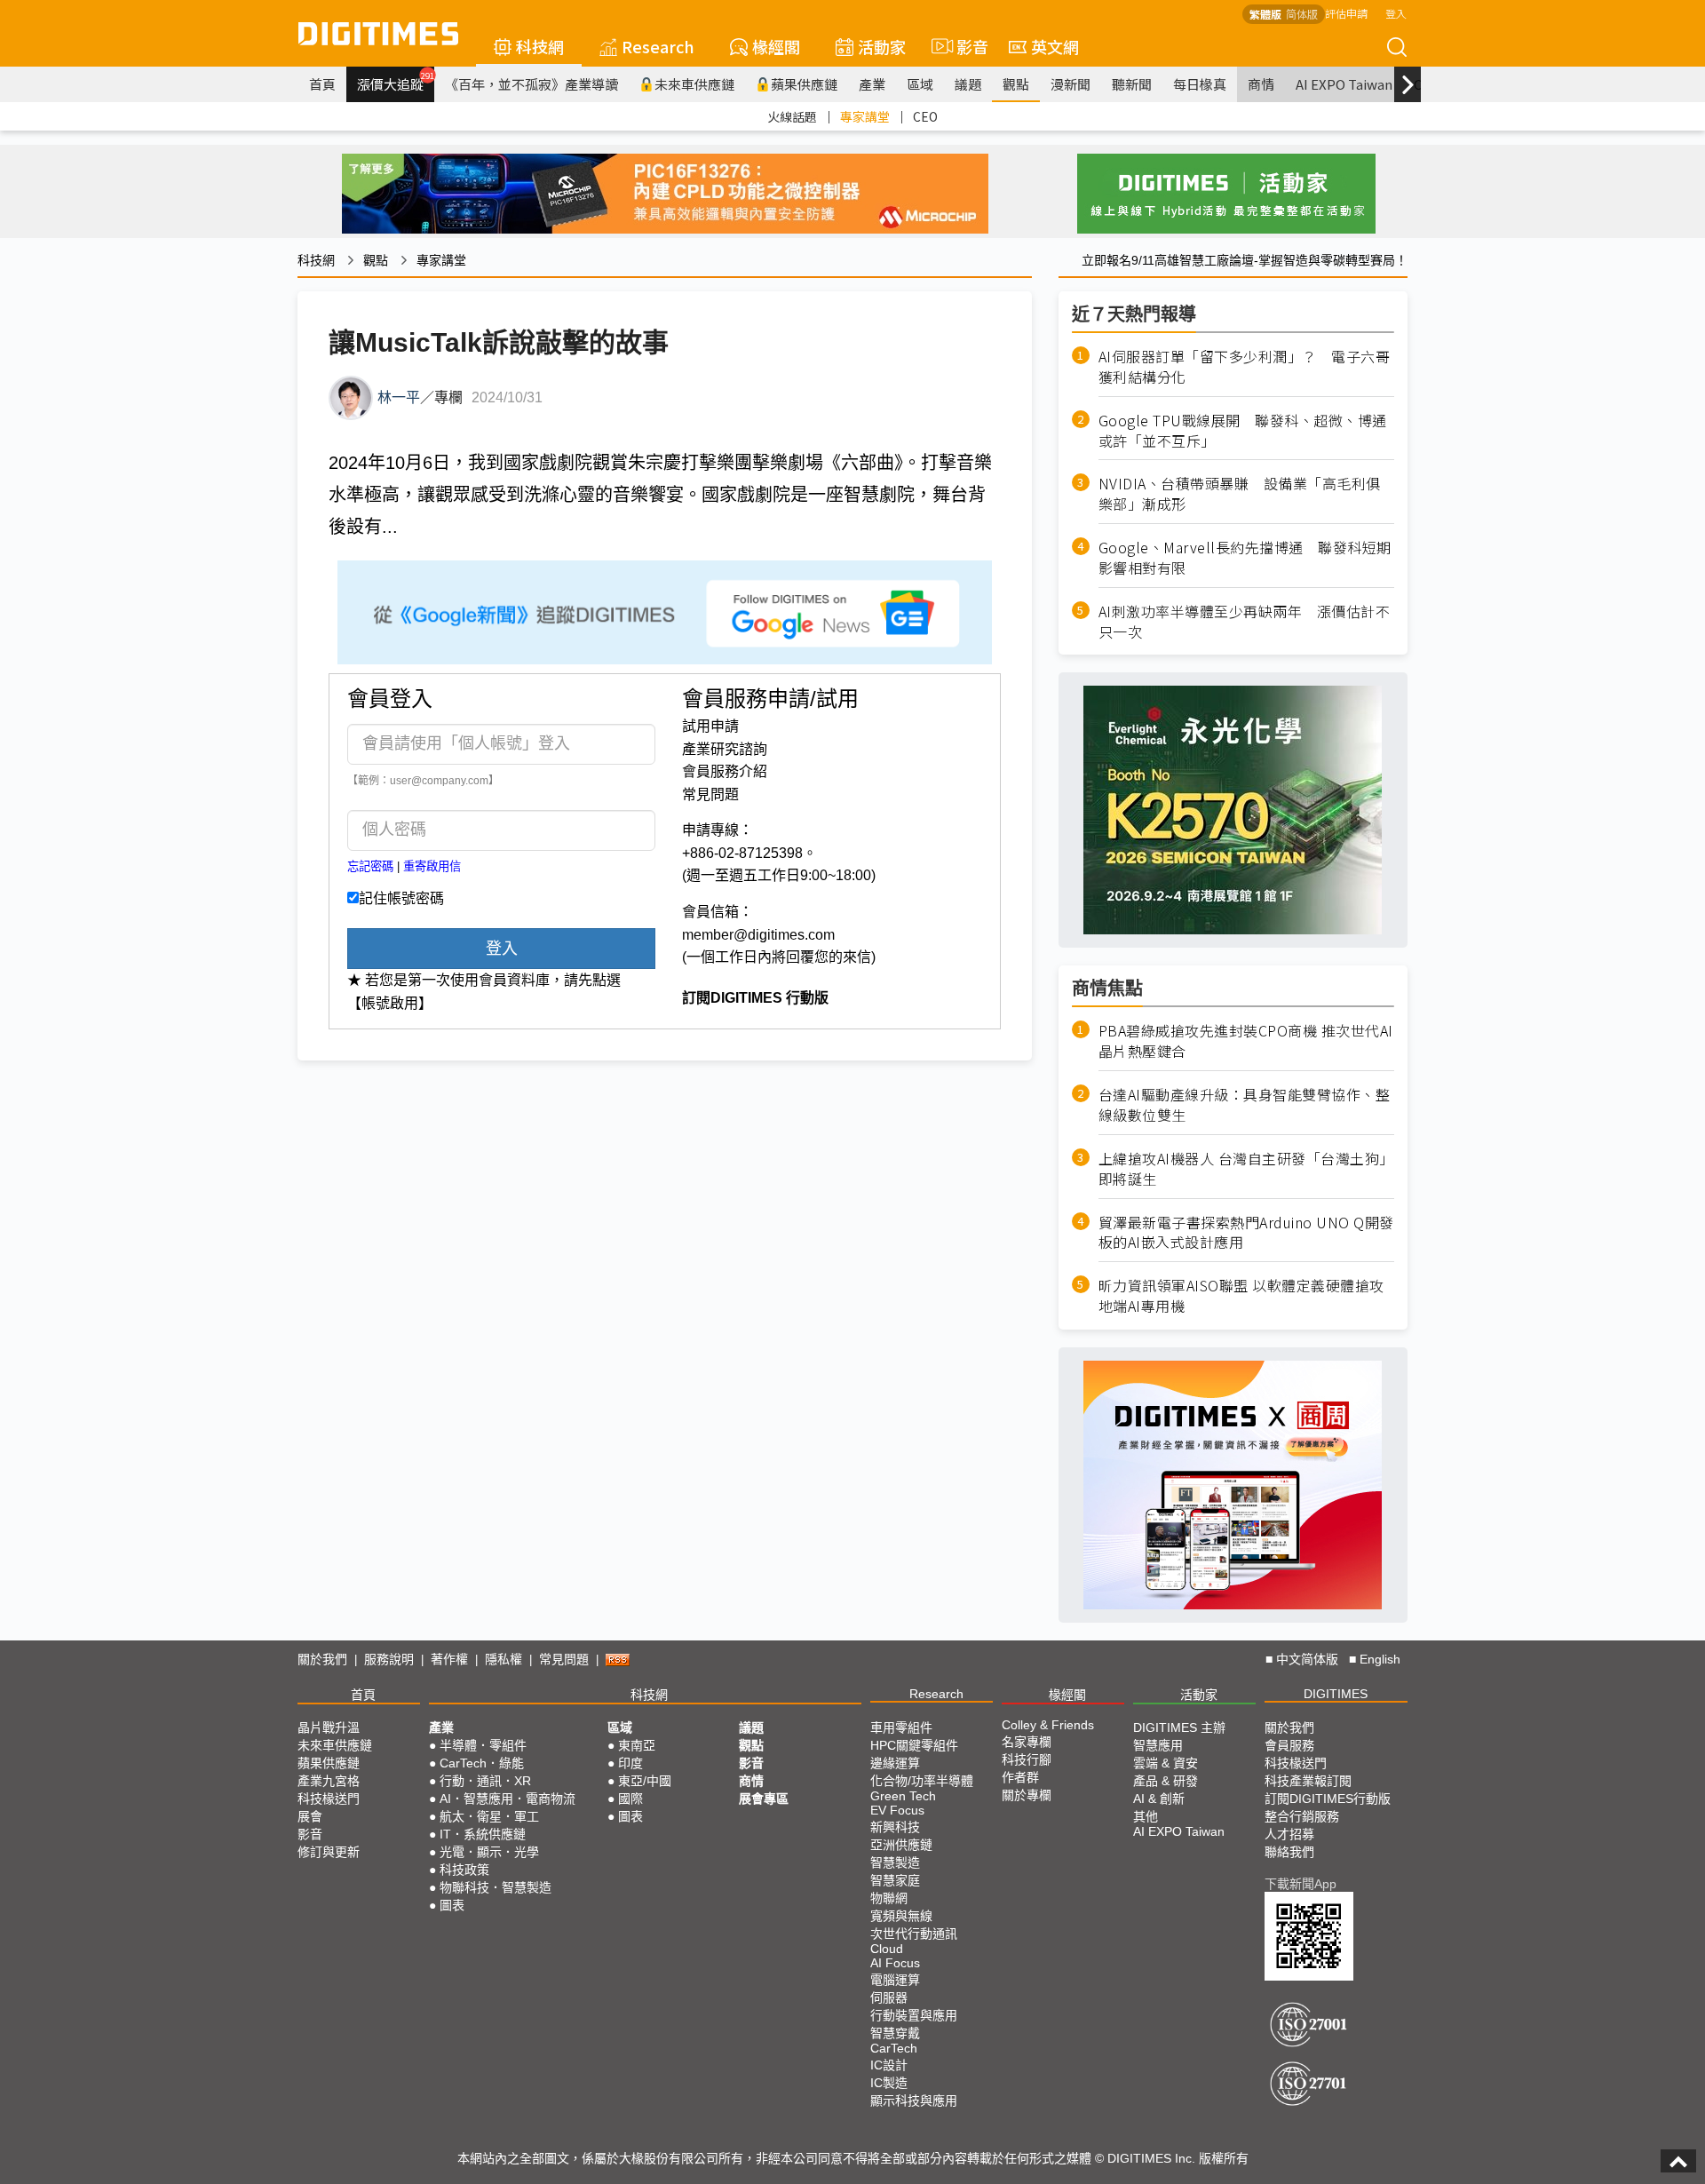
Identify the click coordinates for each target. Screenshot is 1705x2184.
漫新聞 (1071, 84)
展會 (310, 1816)
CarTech (894, 2048)
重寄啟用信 (432, 866)
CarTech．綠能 (482, 1763)
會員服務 (1289, 1745)
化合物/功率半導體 (922, 1781)
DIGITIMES (1336, 1694)
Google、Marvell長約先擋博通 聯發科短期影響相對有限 (1245, 558)
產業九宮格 (329, 1781)
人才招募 (1289, 1834)
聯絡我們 (1289, 1852)
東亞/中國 (645, 1781)
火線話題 (792, 116)
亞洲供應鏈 (901, 1845)
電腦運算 (895, 1980)
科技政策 (464, 1870)
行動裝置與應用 (914, 2015)
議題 (968, 84)
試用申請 (710, 726)
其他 (1146, 1816)
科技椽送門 (329, 1799)
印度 (630, 1763)
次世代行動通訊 (914, 1934)
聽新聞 (1132, 84)
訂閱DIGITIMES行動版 (1328, 1799)
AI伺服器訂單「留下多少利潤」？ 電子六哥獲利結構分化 (1245, 367)
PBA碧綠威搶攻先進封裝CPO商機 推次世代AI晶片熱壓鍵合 (1246, 1041)
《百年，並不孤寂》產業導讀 (531, 84)
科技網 (540, 46)
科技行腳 (1027, 1759)
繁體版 (1265, 14)
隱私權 (504, 1659)
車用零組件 (901, 1727)
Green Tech (903, 1796)
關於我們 (322, 1659)
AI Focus (895, 1963)
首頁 (322, 84)
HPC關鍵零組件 (914, 1745)
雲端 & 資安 (1166, 1763)
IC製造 (889, 2083)
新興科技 (895, 1827)
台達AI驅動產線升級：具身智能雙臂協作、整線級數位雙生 (1245, 1105)
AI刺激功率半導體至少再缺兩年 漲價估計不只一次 (1245, 622)
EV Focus (897, 1810)
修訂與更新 (329, 1852)
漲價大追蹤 (396, 82)
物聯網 (889, 1898)
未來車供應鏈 (694, 84)
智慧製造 (895, 1862)
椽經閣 (776, 46)
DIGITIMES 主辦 (1179, 1727)
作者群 (1020, 1777)
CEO (925, 116)
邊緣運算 (895, 1763)
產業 (872, 84)
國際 (630, 1799)
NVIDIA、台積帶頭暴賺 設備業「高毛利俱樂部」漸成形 (1240, 494)
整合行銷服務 (1302, 1816)
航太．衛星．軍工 (489, 1816)
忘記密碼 (370, 866)
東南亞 (637, 1745)
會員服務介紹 (725, 771)
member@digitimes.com (758, 935)
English (1380, 1659)
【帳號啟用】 (390, 1003)
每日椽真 (1200, 84)
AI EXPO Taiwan (1344, 84)
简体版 (1302, 14)
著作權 (449, 1659)
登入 (1396, 13)
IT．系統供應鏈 (483, 1834)
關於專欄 (1027, 1795)
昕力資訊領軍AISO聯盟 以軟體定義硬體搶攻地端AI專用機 (1241, 1296)
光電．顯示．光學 (489, 1852)
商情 (1261, 84)
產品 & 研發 (1166, 1781)
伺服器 (889, 1997)
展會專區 (764, 1799)
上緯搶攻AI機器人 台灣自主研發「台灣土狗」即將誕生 (1246, 1169)
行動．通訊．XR (485, 1781)
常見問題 (710, 794)
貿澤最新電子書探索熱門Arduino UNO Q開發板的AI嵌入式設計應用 (1246, 1233)
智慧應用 (1158, 1745)
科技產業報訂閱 (1308, 1781)
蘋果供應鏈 (804, 84)
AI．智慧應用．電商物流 (508, 1799)
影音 (965, 46)
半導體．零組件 (483, 1745)
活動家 (882, 46)
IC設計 (889, 2065)
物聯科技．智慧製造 (496, 1887)
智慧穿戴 (895, 2033)
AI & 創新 (1159, 1799)
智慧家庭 (895, 1880)
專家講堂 (865, 116)
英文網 (1055, 46)
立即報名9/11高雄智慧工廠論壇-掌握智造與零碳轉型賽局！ (1245, 260)
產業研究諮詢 (725, 749)
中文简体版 (1307, 1659)
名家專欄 (1027, 1742)
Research (658, 46)
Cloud (887, 1949)
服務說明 (389, 1659)
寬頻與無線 (901, 1916)
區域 (920, 84)
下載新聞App (1301, 1884)
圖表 (452, 1905)
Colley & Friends (1048, 1725)
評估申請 (1346, 13)
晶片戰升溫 (329, 1727)
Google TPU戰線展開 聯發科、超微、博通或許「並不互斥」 (1243, 431)
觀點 (1016, 84)
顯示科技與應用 (914, 2101)
